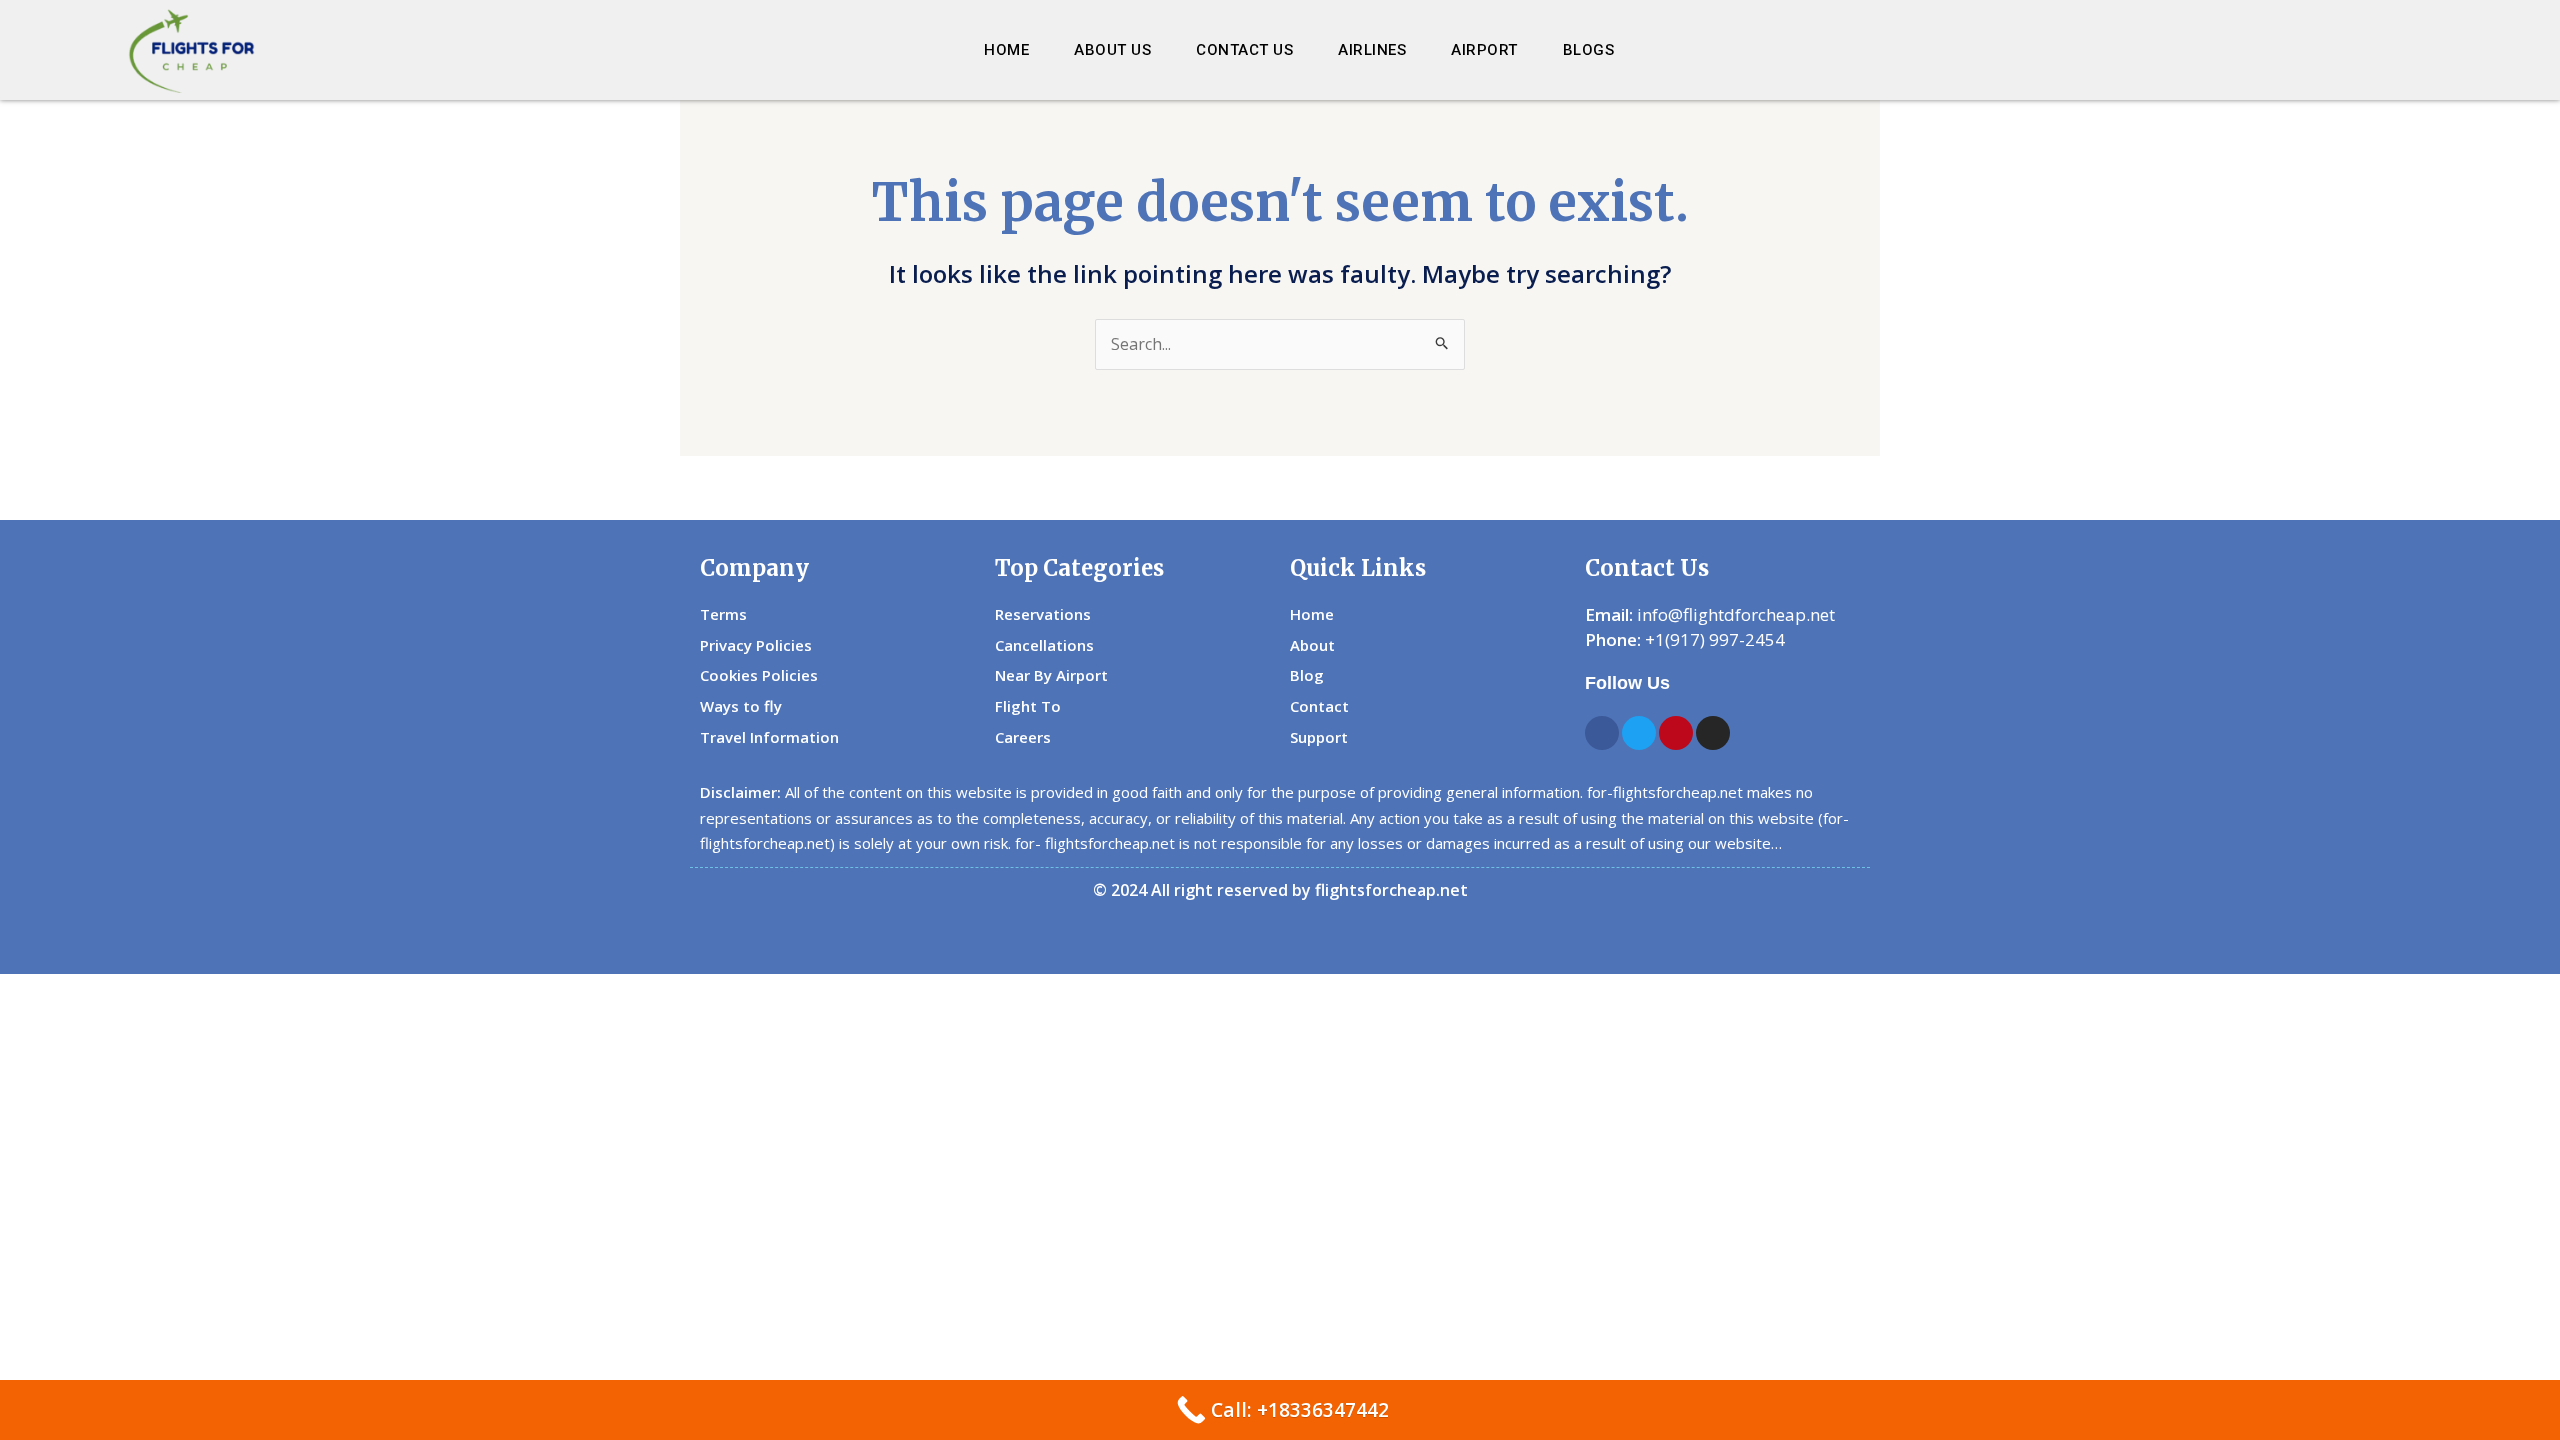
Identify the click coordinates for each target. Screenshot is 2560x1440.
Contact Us (1244, 50)
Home (1006, 50)
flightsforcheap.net (1391, 890)
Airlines (1372, 50)
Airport (1484, 50)
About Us (1112, 50)
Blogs (1589, 50)
